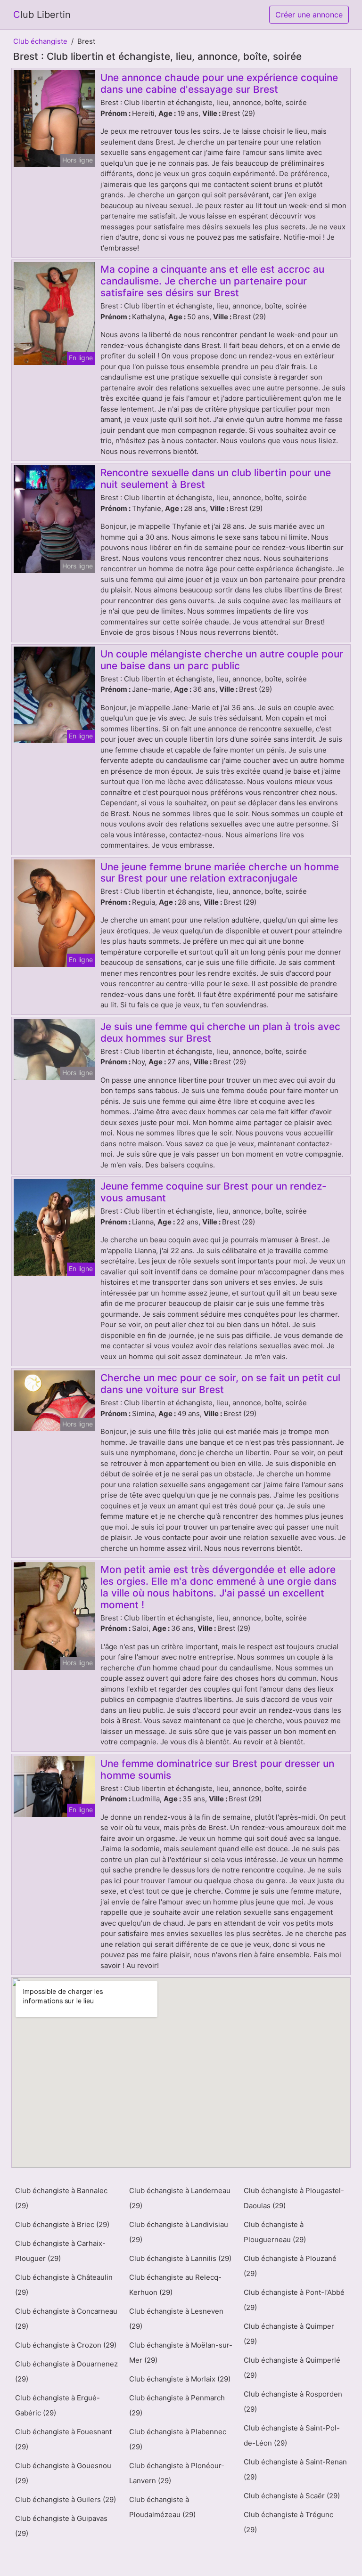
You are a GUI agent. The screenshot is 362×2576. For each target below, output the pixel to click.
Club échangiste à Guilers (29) (66, 2499)
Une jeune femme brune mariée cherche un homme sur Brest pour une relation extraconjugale (220, 873)
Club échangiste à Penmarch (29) (177, 2405)
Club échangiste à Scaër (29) (292, 2496)
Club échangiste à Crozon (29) (66, 2345)
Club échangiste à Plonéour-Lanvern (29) (177, 2473)
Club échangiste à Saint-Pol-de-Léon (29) (292, 2435)
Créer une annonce (309, 15)
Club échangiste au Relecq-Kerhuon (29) (175, 2285)
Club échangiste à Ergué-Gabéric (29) (58, 2405)
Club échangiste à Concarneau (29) (66, 2319)
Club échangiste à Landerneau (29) (180, 2198)
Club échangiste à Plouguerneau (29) (275, 2232)
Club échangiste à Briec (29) (62, 2224)
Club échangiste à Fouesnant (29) (63, 2439)
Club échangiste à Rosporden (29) (293, 2402)
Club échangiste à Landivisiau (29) (179, 2232)
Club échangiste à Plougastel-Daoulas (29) (294, 2198)
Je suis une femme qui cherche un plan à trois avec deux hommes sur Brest (220, 1032)
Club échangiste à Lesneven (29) (176, 2319)
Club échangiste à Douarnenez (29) (66, 2371)
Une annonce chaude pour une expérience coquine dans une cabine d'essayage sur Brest (219, 83)
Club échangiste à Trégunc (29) (288, 2522)
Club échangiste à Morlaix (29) (180, 2379)
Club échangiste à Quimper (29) (289, 2334)
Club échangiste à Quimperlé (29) (292, 2368)
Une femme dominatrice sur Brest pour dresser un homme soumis (217, 1769)
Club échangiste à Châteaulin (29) (64, 2285)
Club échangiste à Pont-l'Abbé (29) (294, 2300)
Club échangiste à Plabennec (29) (178, 2439)
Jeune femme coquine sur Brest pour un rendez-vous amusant (214, 1192)
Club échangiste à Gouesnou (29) (63, 2473)
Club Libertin (42, 15)
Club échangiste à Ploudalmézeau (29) (162, 2507)
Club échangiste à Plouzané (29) (290, 2266)
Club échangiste (40, 41)
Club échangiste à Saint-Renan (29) (295, 2469)
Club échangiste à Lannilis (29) (180, 2258)
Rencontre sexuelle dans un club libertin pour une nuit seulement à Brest (216, 478)
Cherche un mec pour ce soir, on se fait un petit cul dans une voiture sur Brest (220, 1384)
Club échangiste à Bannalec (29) (61, 2198)
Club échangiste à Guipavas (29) (61, 2526)
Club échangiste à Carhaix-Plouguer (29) (60, 2251)
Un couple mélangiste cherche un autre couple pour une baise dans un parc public (222, 660)
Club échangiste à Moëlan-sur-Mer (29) (181, 2353)
